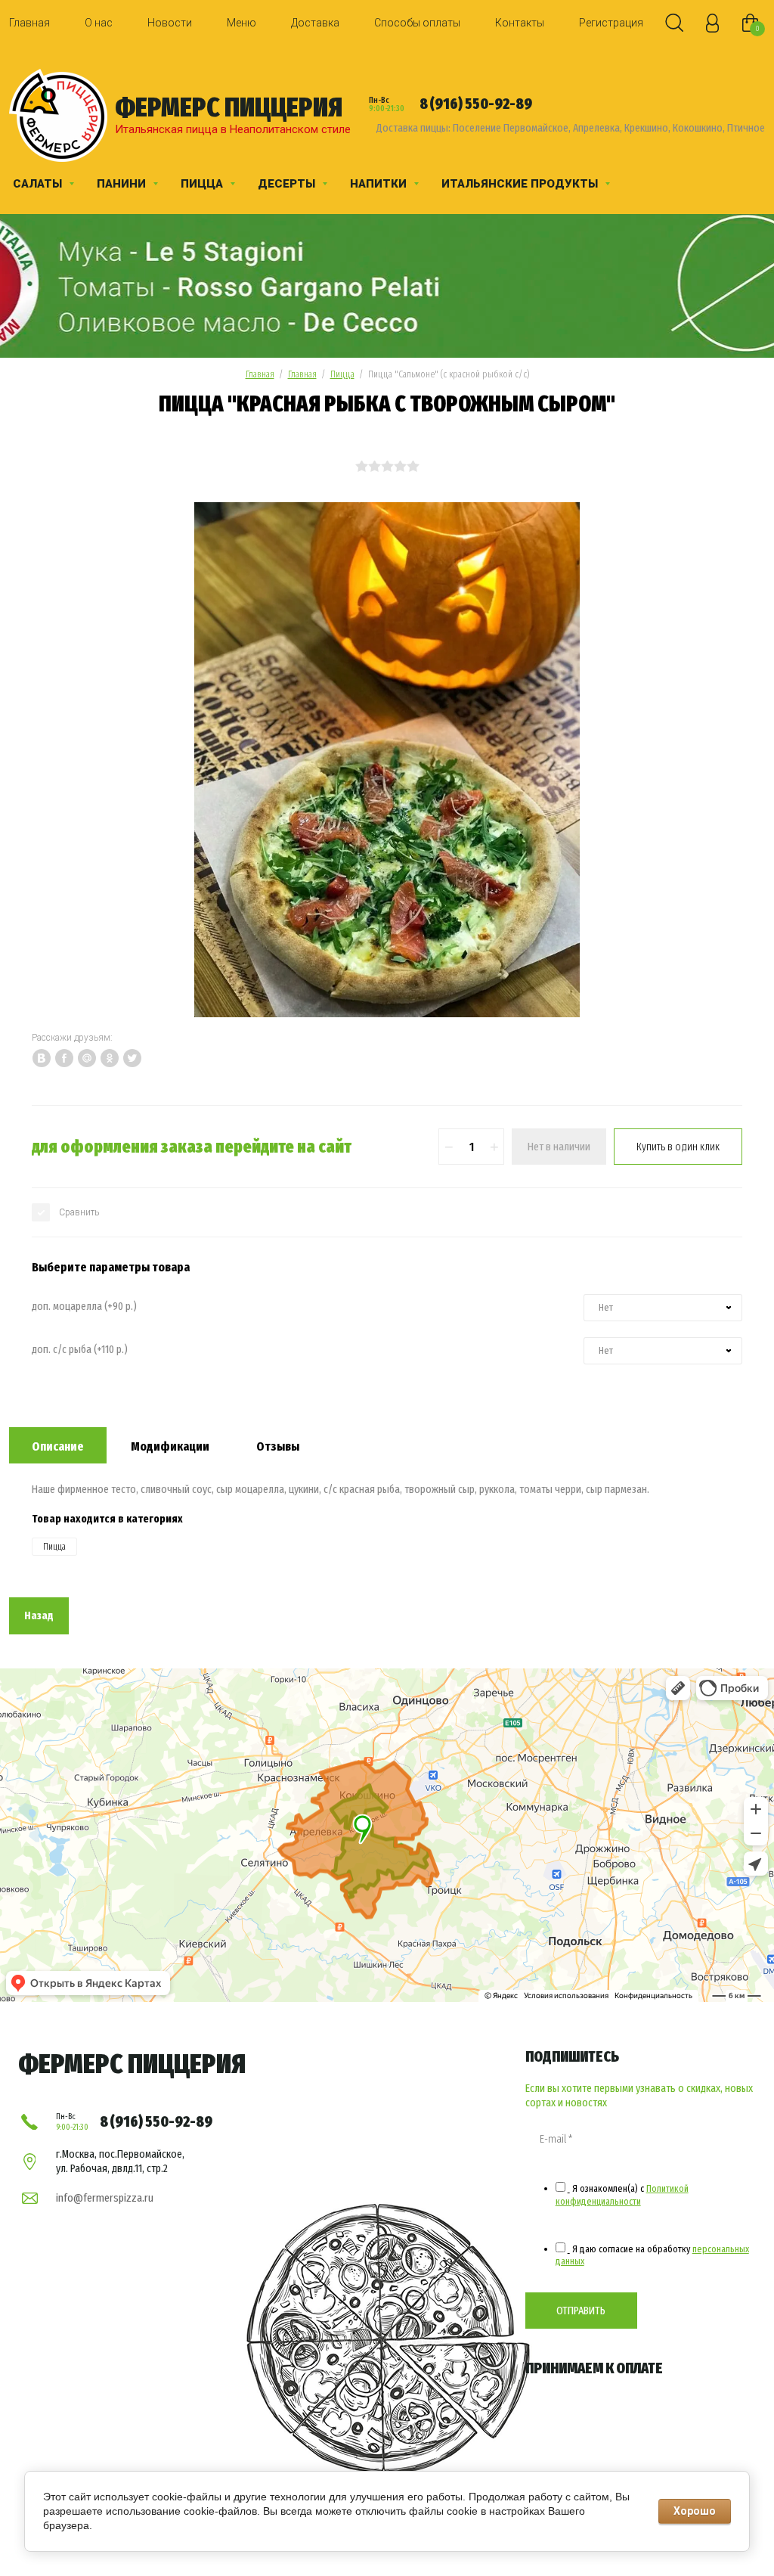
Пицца (342, 374)
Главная (29, 23)
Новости (170, 23)
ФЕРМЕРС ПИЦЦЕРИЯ (229, 107)
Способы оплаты (417, 23)
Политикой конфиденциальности (622, 2194)
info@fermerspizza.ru (105, 2198)
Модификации (170, 1446)
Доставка (315, 23)
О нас (99, 23)
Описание (58, 1446)
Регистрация (611, 23)
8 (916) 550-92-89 (476, 104)
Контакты (520, 23)
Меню (241, 23)
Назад (39, 1615)
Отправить (581, 2311)
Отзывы (278, 1446)
